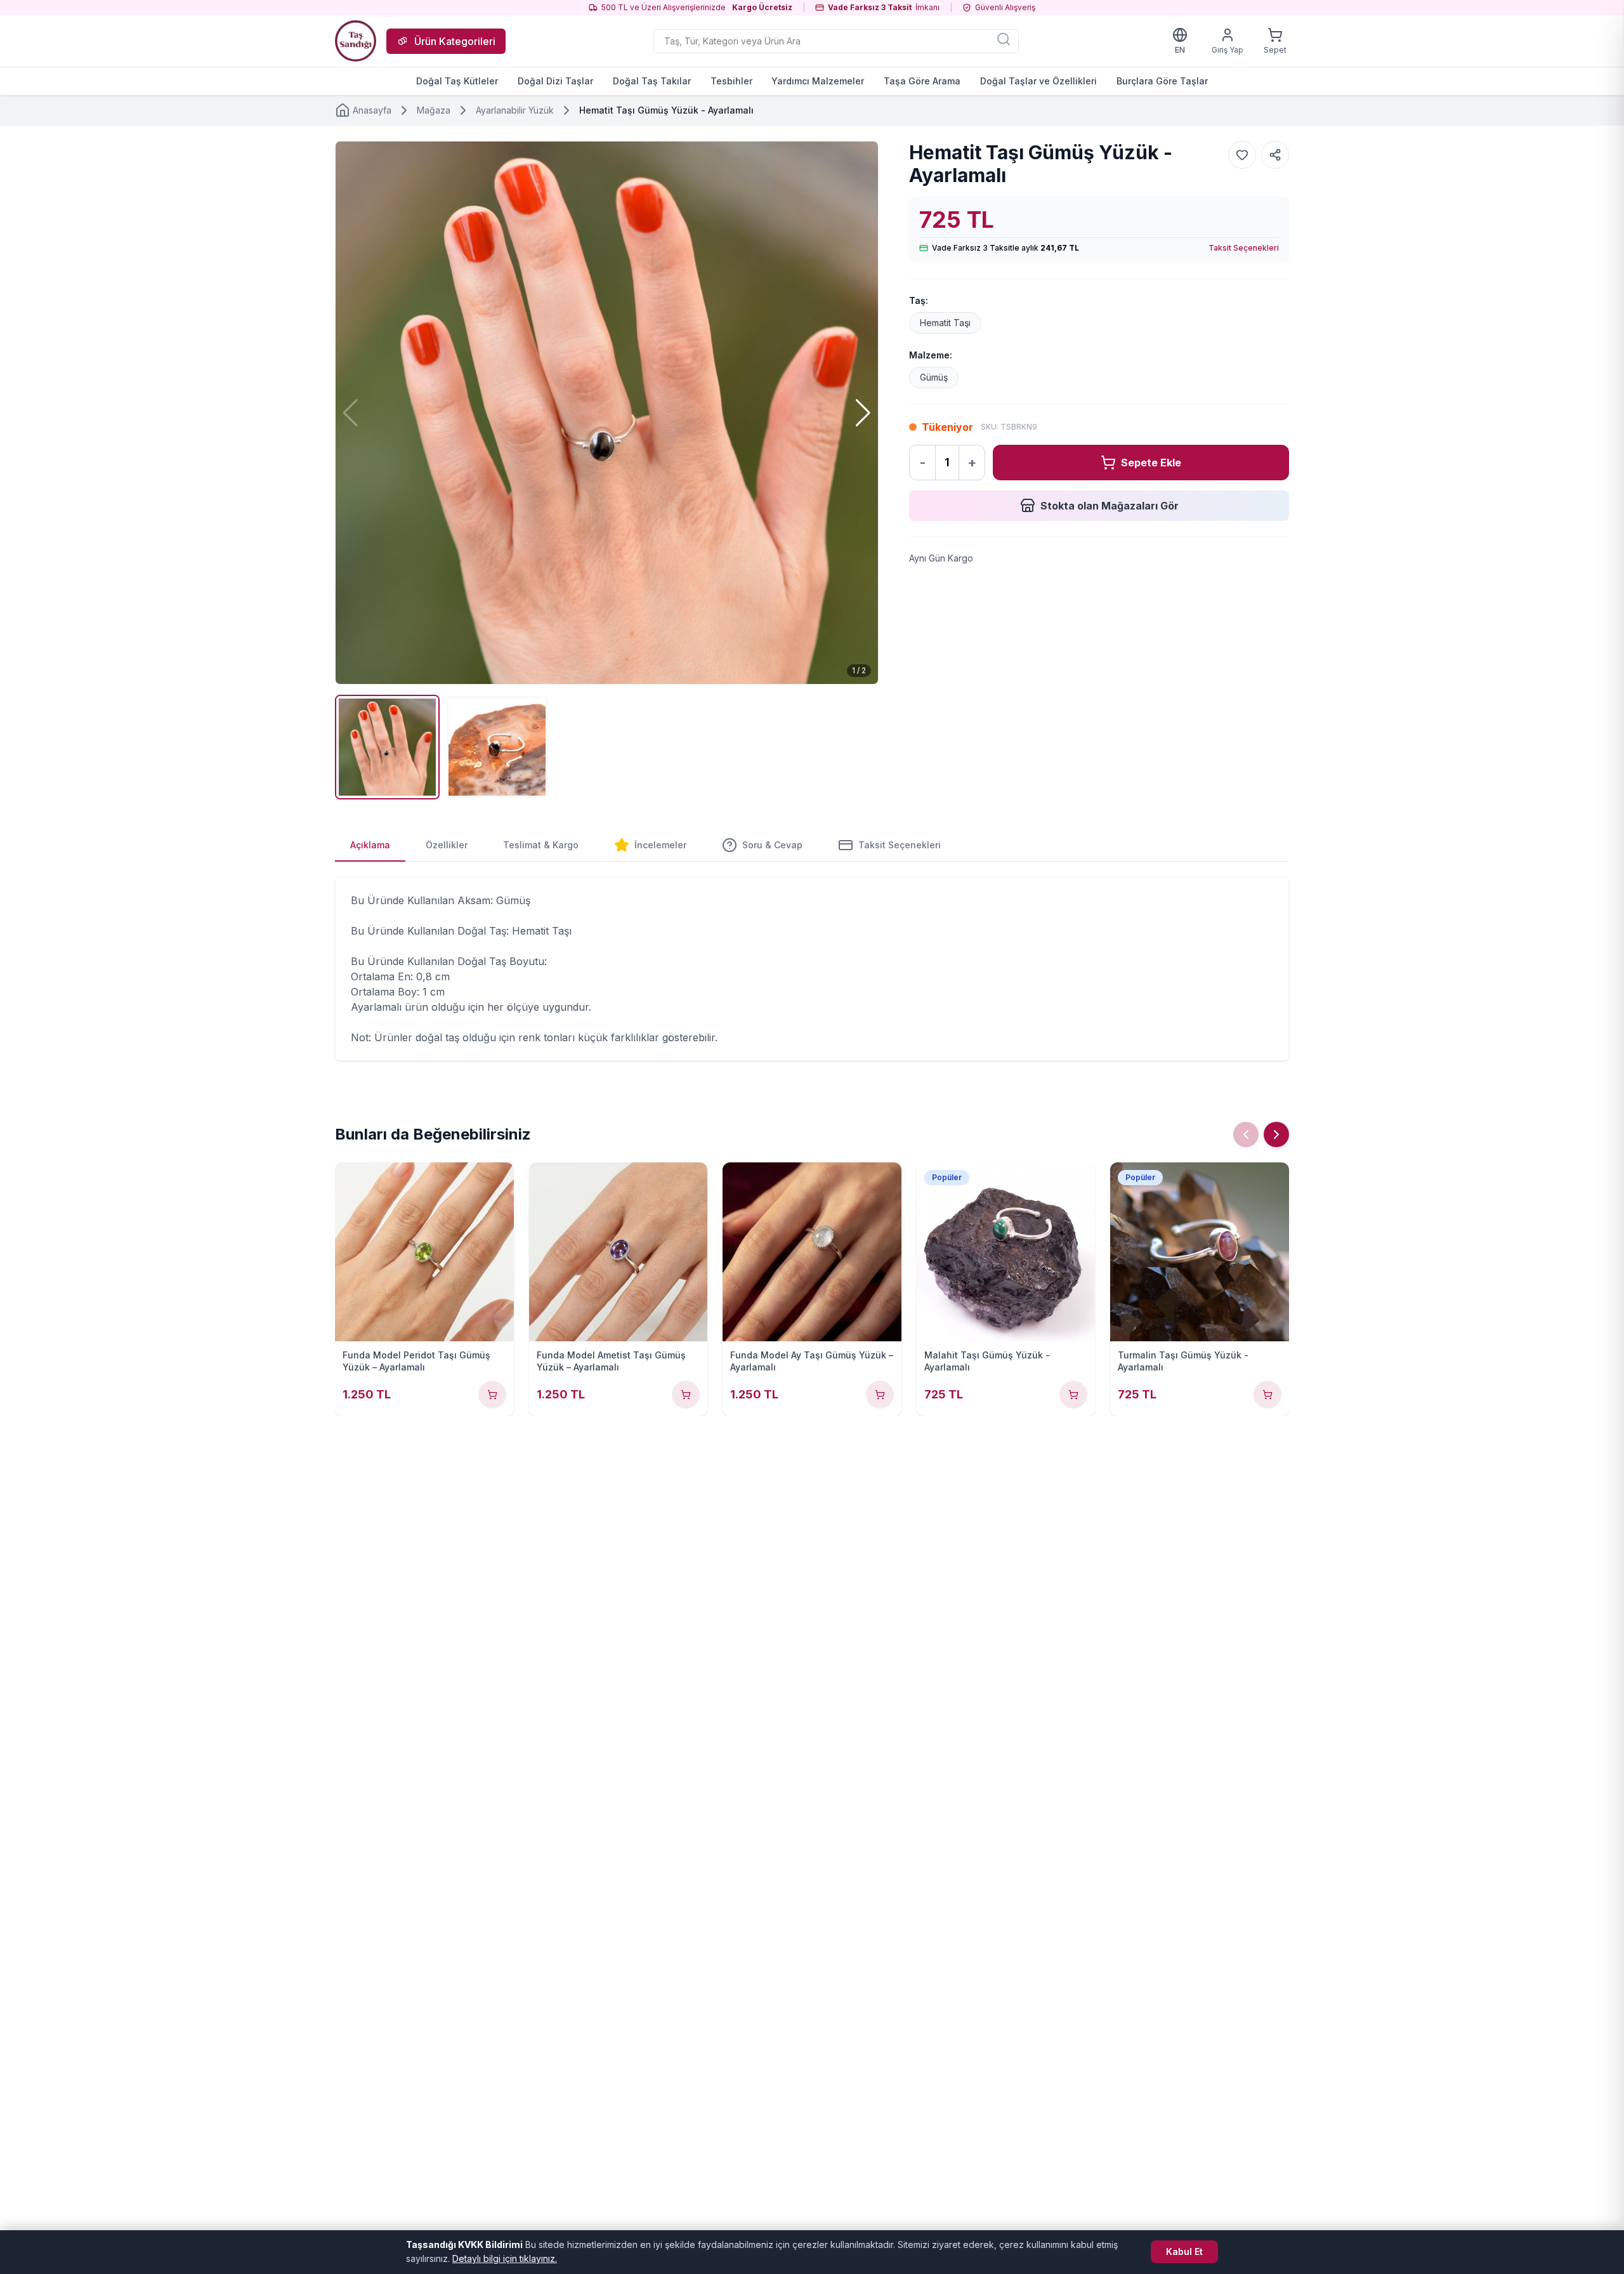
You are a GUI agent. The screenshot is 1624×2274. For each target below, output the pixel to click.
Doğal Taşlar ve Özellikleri (1038, 81)
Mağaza (434, 110)
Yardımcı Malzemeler (818, 81)
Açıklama (370, 845)
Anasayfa (372, 110)
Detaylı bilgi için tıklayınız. (505, 2258)
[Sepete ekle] (492, 1395)
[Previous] (1246, 1134)
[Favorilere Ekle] (1242, 155)
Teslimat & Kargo (541, 845)
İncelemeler (660, 845)
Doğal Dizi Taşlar (555, 81)
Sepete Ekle (1151, 463)
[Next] (1276, 1134)
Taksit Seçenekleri (1244, 248)
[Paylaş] (1275, 155)
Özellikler (447, 845)
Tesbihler (731, 81)
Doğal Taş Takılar (652, 81)
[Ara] (1004, 39)
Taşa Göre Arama (922, 81)
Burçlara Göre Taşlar (1162, 81)
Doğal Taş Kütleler (457, 81)
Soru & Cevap (772, 845)
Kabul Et (1184, 2251)
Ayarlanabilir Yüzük (515, 110)
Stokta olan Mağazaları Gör (1110, 506)
